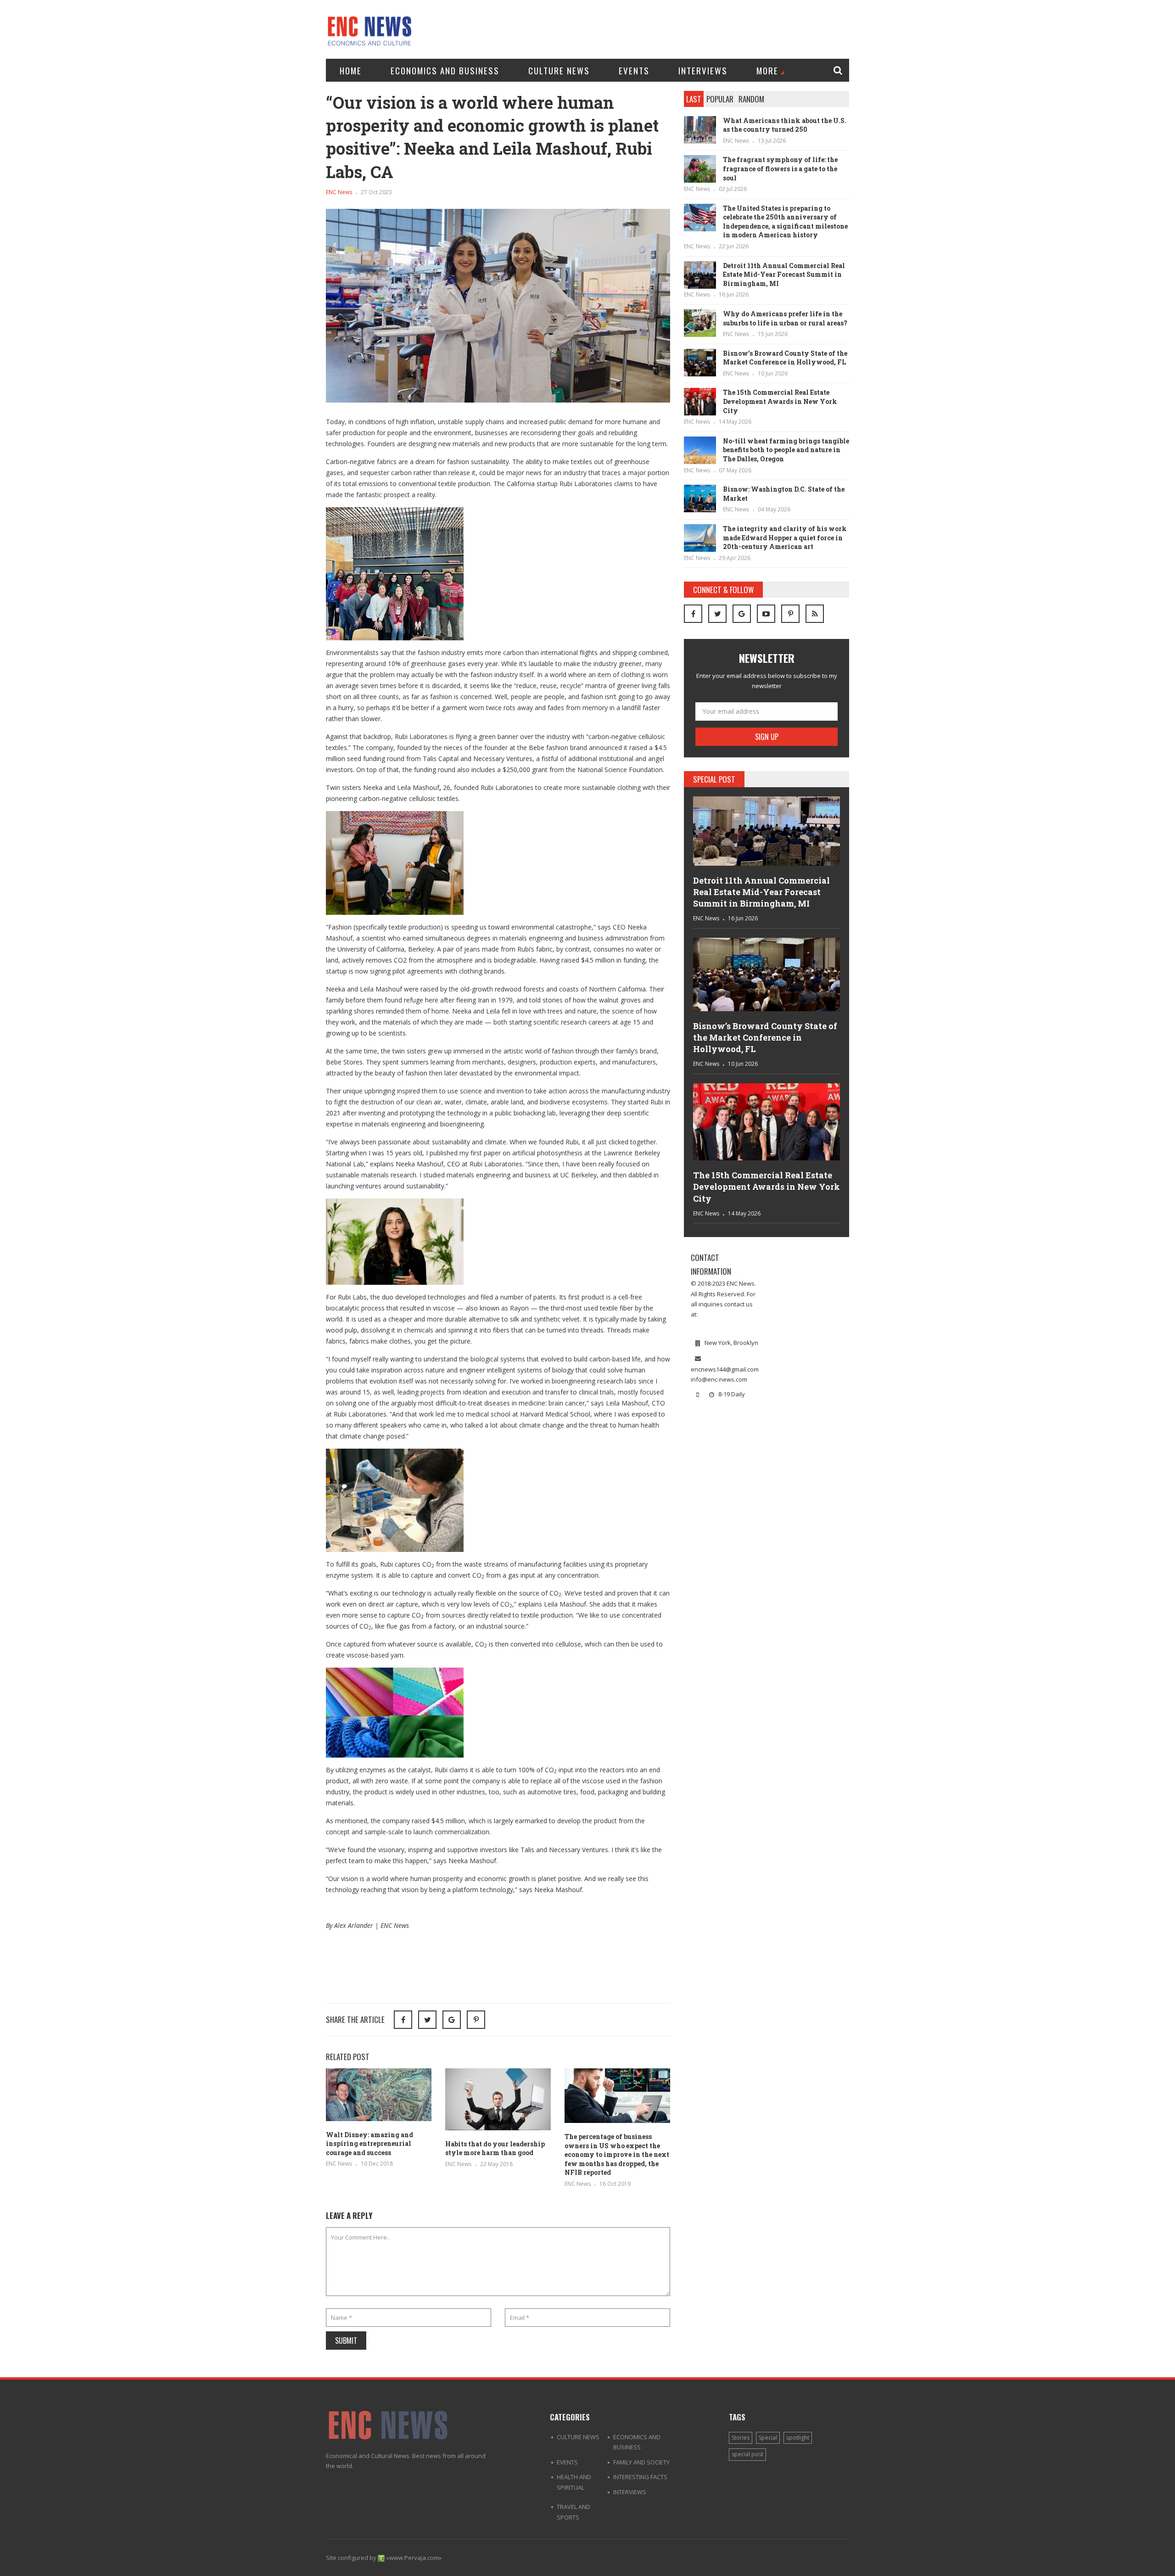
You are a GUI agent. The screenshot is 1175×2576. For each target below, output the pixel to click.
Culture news (559, 70)
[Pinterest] (476, 2020)
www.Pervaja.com (414, 2558)
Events (634, 70)
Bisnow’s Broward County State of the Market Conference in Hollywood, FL (785, 358)
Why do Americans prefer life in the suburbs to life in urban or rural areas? (785, 318)
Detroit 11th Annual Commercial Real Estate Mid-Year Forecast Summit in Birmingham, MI (784, 274)
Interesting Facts (640, 2477)
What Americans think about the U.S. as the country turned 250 (785, 125)
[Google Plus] (742, 614)
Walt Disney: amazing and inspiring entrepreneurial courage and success (369, 2144)
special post (747, 2454)
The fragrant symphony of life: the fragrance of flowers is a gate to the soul (780, 168)
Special (768, 2438)
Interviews (703, 70)
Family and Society (641, 2462)
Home (351, 70)
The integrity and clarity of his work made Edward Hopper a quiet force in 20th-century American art (785, 538)
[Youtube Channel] (766, 614)
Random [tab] (751, 99)
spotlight (798, 2438)
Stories (741, 2438)
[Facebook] (693, 614)
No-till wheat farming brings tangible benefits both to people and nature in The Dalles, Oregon (786, 450)
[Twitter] (717, 614)
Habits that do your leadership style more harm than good (495, 2148)
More (767, 70)
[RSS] (815, 614)
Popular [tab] (720, 99)
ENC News (339, 192)
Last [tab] (694, 99)
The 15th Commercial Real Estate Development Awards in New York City (780, 401)
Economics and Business (445, 70)
